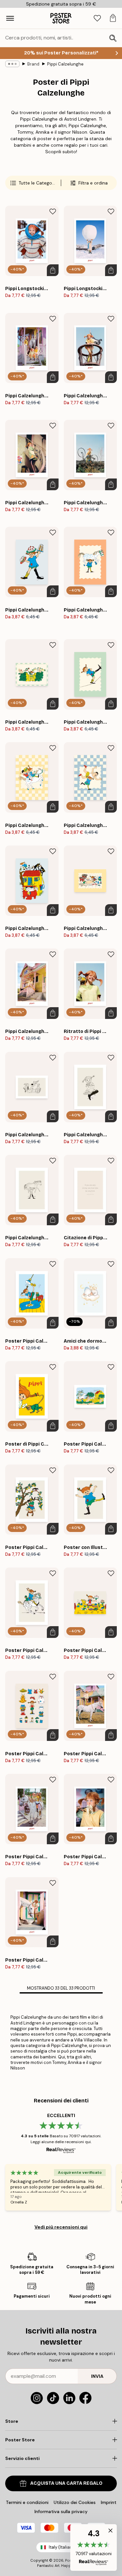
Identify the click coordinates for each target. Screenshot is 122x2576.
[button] (94, 2547)
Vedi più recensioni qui (61, 2227)
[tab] (97, 18)
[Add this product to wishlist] (53, 212)
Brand (33, 64)
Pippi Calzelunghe (65, 64)
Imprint (109, 2502)
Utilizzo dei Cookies (75, 2502)
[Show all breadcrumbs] (12, 64)
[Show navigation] (10, 18)
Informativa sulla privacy (61, 2511)
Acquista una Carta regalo (66, 2483)
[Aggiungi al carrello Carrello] (53, 270)
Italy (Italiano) (62, 2547)
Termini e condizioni (27, 2502)
